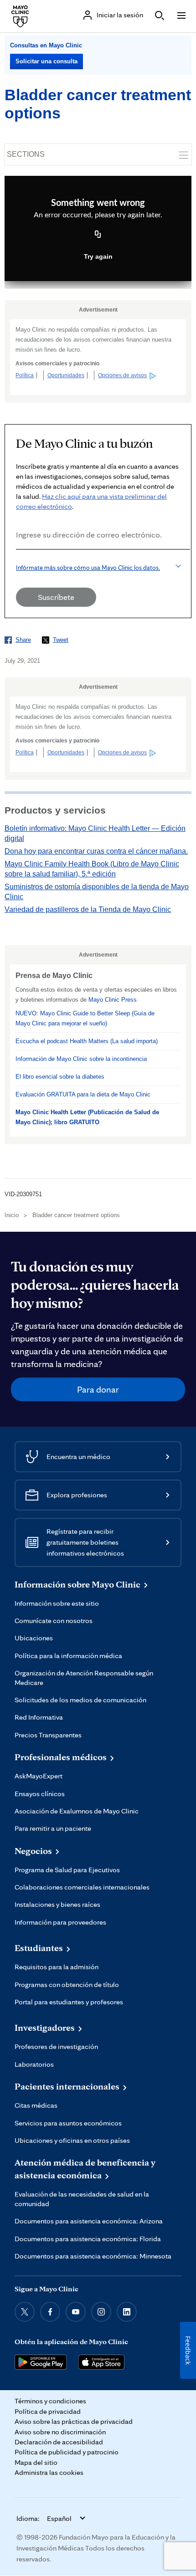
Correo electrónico (19, 562)
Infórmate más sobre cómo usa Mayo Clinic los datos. (88, 568)
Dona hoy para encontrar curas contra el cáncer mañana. (96, 851)
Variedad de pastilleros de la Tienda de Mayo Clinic (88, 909)
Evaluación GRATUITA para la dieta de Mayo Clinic (83, 1094)
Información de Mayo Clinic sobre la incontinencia (81, 1059)
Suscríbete (56, 597)
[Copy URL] (98, 235)
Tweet (61, 640)
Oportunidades (66, 375)
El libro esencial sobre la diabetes (60, 1077)
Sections (26, 154)
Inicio (12, 1215)
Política (25, 375)
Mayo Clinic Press (113, 1000)
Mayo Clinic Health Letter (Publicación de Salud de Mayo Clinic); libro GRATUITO (87, 1117)
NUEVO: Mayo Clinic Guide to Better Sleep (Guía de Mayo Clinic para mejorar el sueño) (85, 1018)
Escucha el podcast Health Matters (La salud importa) (87, 1041)
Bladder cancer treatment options (76, 1215)
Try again (98, 256)
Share (23, 640)
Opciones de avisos (122, 375)
